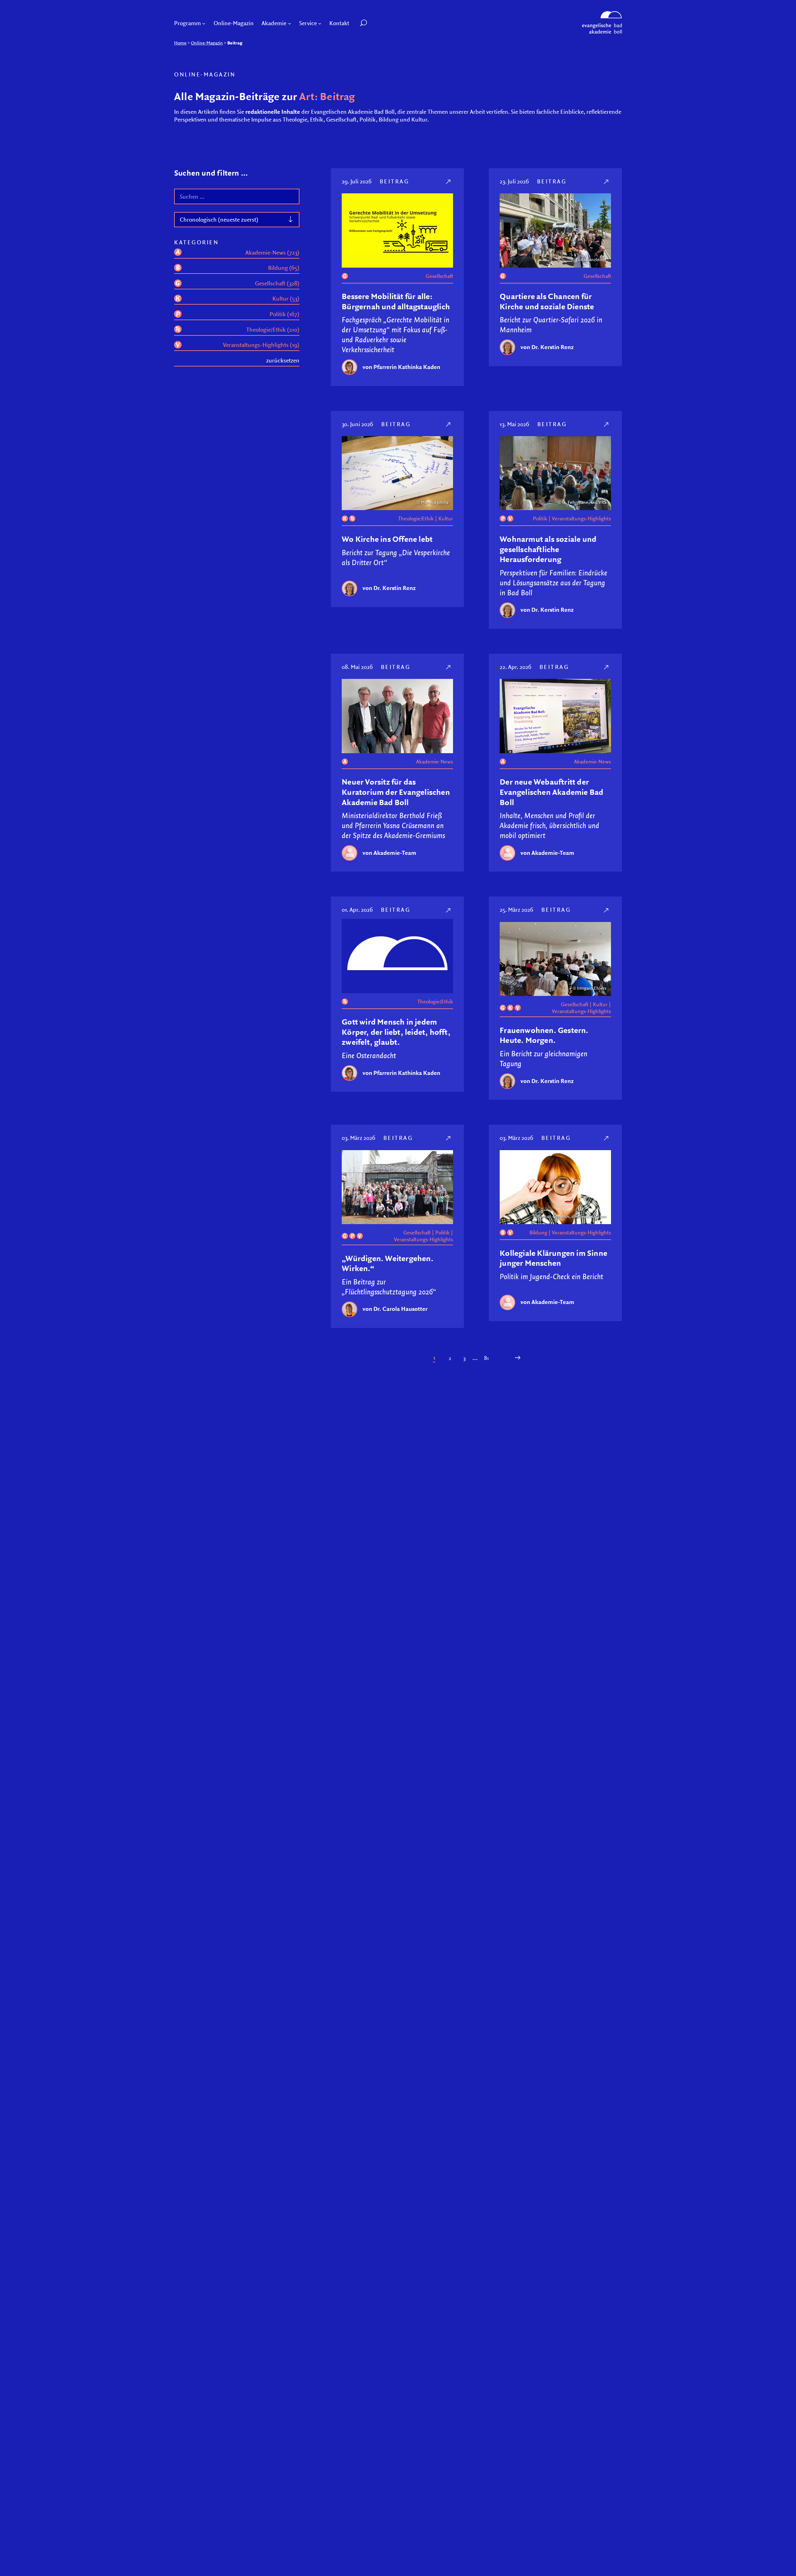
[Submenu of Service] (320, 23)
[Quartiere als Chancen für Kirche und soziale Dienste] (607, 181)
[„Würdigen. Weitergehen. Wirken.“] (449, 1138)
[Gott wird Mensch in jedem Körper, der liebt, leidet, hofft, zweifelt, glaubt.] (449, 910)
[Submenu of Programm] (204, 23)
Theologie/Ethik (416, 518)
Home (180, 43)
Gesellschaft (439, 276)
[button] (378, 23)
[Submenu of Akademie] (290, 23)
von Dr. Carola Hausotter (395, 1309)
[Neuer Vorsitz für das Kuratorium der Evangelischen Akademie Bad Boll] (449, 667)
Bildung (538, 1233)
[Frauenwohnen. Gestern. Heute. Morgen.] (607, 910)
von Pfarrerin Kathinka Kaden (401, 367)
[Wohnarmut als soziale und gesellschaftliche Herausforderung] (607, 424)
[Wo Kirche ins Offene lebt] (449, 424)
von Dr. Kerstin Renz (547, 347)
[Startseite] (602, 14)
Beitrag (395, 181)
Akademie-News (435, 762)
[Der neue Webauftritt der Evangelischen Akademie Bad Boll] (607, 667)
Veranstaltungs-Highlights (581, 518)
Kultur (446, 518)
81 (486, 1358)
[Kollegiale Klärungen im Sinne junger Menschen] (607, 1138)
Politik (540, 518)
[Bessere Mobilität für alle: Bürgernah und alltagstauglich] (449, 181)
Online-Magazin (207, 43)
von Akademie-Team (389, 853)
